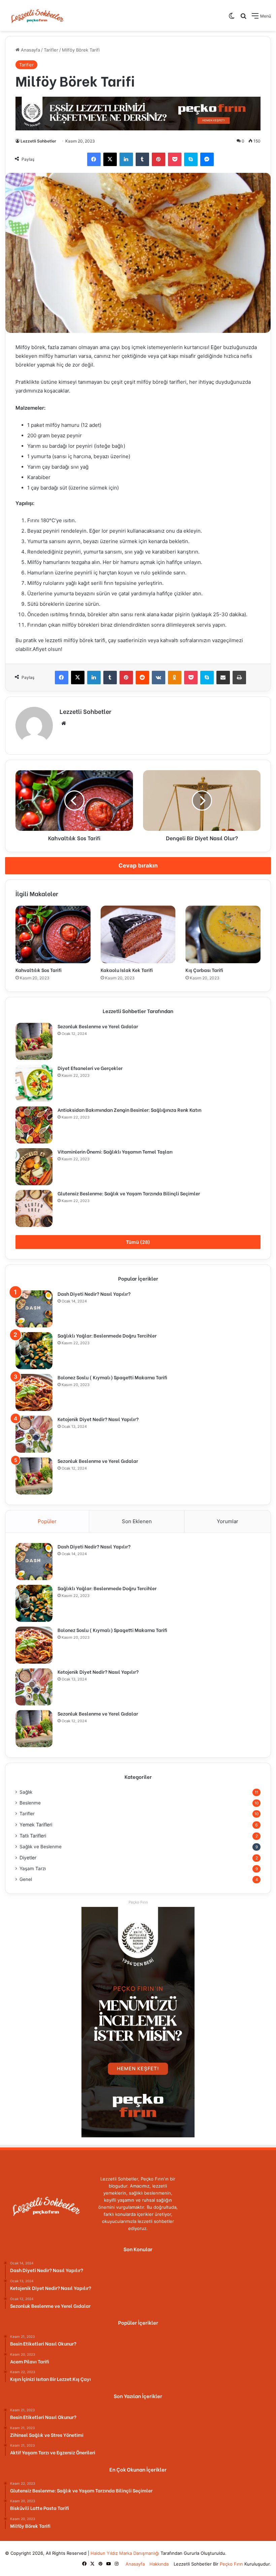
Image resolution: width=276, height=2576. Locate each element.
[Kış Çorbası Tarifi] (223, 934)
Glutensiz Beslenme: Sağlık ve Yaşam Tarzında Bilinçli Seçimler (129, 1193)
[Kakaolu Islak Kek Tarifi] (138, 934)
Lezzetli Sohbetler (38, 141)
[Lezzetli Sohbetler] (37, 15)
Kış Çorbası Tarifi (204, 970)
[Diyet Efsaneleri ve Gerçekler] (34, 1083)
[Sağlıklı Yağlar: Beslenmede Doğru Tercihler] (34, 1351)
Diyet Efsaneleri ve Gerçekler (90, 1068)
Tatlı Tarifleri (33, 1836)
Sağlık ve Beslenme (41, 1847)
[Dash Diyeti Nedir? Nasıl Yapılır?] (34, 1309)
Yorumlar (228, 1521)
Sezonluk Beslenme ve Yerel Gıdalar (98, 1026)
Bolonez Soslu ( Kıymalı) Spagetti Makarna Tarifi (112, 1377)
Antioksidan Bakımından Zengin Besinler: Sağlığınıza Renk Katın (129, 1110)
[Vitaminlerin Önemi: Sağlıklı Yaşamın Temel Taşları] (34, 1167)
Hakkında (159, 2564)
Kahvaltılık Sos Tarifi (39, 970)
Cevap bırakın (138, 866)
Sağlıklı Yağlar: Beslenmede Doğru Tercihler (107, 1335)
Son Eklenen (137, 1521)
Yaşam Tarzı (33, 1868)
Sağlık (26, 1792)
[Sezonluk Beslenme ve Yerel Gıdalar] (34, 1041)
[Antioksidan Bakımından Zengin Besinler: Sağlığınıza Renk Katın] (34, 1125)
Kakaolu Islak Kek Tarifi (127, 970)
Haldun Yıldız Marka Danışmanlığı (125, 2553)
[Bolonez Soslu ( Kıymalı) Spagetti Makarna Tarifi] (34, 1392)
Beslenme (30, 1803)
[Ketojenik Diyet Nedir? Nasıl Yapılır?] (34, 1434)
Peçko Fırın (231, 2564)
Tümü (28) (138, 1242)
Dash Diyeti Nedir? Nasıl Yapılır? (94, 1294)
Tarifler (51, 50)
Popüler (47, 1521)
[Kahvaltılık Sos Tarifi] (53, 934)
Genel (26, 1879)
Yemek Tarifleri (36, 1825)
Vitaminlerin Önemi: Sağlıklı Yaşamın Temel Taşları (115, 1151)
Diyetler (28, 1858)
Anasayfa (30, 50)
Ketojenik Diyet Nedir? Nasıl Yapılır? (98, 1419)
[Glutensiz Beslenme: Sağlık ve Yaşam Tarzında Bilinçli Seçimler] (34, 1208)
